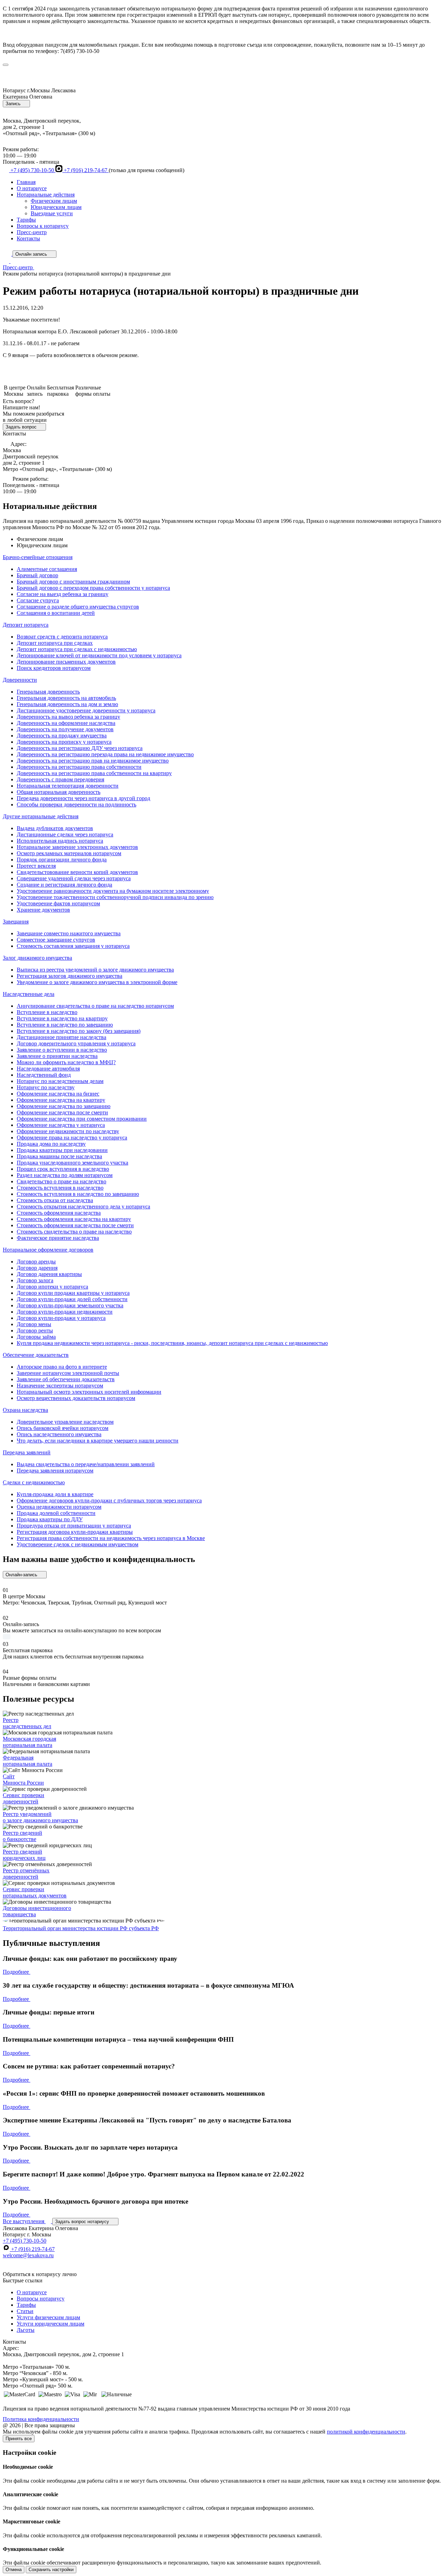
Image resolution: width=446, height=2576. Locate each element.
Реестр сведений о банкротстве (22, 1836)
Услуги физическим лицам (48, 2317)
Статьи (25, 2311)
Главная (26, 182)
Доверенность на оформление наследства (66, 723)
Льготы (26, 2330)
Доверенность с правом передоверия (60, 779)
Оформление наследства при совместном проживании (82, 1119)
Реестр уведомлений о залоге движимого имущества (40, 1817)
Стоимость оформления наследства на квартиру (74, 1219)
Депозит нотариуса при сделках (55, 643)
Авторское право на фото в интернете (62, 1367)
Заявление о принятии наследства (57, 1056)
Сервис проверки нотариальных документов (35, 1892)
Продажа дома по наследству (51, 1144)
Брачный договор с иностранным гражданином (73, 582)
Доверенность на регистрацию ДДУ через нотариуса (80, 748)
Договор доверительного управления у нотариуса (76, 1043)
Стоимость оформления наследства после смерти (75, 1225)
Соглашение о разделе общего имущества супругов (78, 607)
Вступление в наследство (47, 1012)
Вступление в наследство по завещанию (65, 1025)
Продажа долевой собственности (56, 1513)
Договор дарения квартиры (49, 1274)
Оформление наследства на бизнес (58, 1094)
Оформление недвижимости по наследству (68, 1131)
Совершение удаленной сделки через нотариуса (74, 878)
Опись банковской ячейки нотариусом (63, 1428)
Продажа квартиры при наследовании (62, 1150)
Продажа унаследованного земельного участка (72, 1163)
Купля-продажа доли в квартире (55, 1494)
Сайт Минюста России (23, 1780)
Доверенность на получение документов (65, 729)
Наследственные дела (29, 994)
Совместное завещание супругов (56, 940)
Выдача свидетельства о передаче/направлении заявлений (86, 1464)
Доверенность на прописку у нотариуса (64, 742)
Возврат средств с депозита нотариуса (62, 637)
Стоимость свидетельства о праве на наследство (74, 1232)
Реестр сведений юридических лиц (24, 1855)
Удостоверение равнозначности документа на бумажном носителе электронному (113, 891)
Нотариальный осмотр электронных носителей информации (89, 1392)
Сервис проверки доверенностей (24, 1798)
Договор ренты (35, 1330)
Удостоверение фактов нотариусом (58, 903)
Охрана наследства (25, 1410)
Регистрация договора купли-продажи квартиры (75, 1532)
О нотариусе (32, 188)
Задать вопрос (22, 427)
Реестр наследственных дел (27, 1723)
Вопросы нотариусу (41, 2299)
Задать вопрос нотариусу (83, 2222)
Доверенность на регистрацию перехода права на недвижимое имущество (105, 754)
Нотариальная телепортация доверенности (68, 786)
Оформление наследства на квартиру (61, 1100)
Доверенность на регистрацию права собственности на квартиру (94, 773)
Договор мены (34, 1324)
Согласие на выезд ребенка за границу (63, 594)
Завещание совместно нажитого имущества (69, 933)
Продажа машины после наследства (59, 1156)
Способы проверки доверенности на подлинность (76, 804)
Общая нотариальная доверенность (59, 792)
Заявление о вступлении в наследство (62, 1050)
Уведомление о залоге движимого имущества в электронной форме (97, 982)
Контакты (28, 238)
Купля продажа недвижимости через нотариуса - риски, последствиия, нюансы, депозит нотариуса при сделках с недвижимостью (172, 1343)
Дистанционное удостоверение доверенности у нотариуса (86, 710)
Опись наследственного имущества (59, 1434)
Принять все (19, 2439)
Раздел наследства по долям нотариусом (65, 1175)
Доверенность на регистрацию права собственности (79, 767)
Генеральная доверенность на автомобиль (66, 698)
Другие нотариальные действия (41, 816)
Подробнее (17, 1972)
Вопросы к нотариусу (43, 226)
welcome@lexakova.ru (28, 2255)
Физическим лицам (54, 201)
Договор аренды (36, 1262)
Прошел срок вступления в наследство (63, 1169)
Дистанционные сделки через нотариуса (65, 834)
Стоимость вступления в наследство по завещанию (78, 1194)
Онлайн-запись (22, 1575)
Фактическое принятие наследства (58, 1238)
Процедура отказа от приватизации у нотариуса (74, 1526)
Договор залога (35, 1280)
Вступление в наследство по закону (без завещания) (79, 1031)
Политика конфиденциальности (41, 2419)
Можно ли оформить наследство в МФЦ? (66, 1062)
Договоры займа (36, 1337)
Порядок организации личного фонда (62, 860)
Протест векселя (36, 866)
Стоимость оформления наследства (59, 1213)
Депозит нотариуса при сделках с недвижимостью (77, 649)
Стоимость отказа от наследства (55, 1200)
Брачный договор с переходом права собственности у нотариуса (93, 588)
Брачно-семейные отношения (38, 557)
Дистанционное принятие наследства (61, 1037)
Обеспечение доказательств (36, 1355)
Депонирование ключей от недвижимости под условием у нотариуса (99, 655)
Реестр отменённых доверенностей (26, 1874)
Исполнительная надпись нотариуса (60, 841)
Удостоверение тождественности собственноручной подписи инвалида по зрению (115, 897)
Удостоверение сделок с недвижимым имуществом (78, 1544)
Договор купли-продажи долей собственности (72, 1299)
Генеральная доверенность (48, 692)
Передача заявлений (27, 1452)
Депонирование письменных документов (66, 662)
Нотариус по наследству (46, 1087)
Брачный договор (37, 575)
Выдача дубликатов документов (55, 828)
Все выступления (24, 2221)
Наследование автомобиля (48, 1069)
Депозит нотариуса (26, 625)
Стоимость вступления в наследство (60, 1188)
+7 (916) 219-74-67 (86, 170)
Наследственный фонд (44, 1075)
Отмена (14, 2570)
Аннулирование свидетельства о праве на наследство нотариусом (95, 1006)
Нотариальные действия (46, 195)
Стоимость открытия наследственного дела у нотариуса (83, 1206)
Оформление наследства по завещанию (64, 1106)
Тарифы (26, 220)
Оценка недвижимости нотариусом (59, 1507)
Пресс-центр (32, 232)
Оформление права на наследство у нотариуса (72, 1138)
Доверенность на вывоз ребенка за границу (68, 717)
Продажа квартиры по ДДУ (50, 1519)
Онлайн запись (32, 254)
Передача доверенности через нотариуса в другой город (83, 798)
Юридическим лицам (56, 207)
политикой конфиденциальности (366, 2432)
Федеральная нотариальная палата (28, 1761)
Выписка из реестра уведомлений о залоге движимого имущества (95, 970)
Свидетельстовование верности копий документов (77, 872)
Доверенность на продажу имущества (62, 736)
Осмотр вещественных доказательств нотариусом (76, 1398)
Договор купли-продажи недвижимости (65, 1312)
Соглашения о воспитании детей (56, 613)
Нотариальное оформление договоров (48, 1250)
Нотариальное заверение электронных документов (77, 847)
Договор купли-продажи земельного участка (70, 1305)
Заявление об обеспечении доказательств (66, 1379)
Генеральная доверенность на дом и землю (67, 704)
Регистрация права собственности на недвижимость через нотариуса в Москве (111, 1538)
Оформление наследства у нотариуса (61, 1125)
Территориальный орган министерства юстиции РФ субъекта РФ (81, 1928)
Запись (14, 104)
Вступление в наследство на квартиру (62, 1018)
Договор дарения (37, 1268)
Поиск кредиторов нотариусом (54, 668)
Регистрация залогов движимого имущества (70, 976)
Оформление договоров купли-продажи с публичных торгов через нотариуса (109, 1500)
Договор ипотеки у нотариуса (52, 1287)
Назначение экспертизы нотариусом (60, 1386)
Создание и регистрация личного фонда (64, 885)
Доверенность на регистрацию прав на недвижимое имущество (93, 761)
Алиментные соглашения (47, 569)
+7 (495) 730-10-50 (32, 170)
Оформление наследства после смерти (62, 1112)
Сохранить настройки (51, 2570)
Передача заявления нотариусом (55, 1471)
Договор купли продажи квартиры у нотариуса (73, 1293)
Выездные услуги (52, 213)
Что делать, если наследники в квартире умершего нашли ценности (98, 1441)
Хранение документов (43, 910)
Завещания (16, 922)
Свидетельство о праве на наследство (61, 1181)
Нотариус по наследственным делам (60, 1081)
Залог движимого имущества (37, 958)
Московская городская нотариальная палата (29, 1742)
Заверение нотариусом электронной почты (68, 1373)
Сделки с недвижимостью (34, 1482)
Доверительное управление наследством (65, 1422)
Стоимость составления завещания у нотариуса (73, 946)
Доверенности (20, 680)
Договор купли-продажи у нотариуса (61, 1318)
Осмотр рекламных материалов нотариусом (69, 853)
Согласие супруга (38, 600)
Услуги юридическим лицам (51, 2324)
